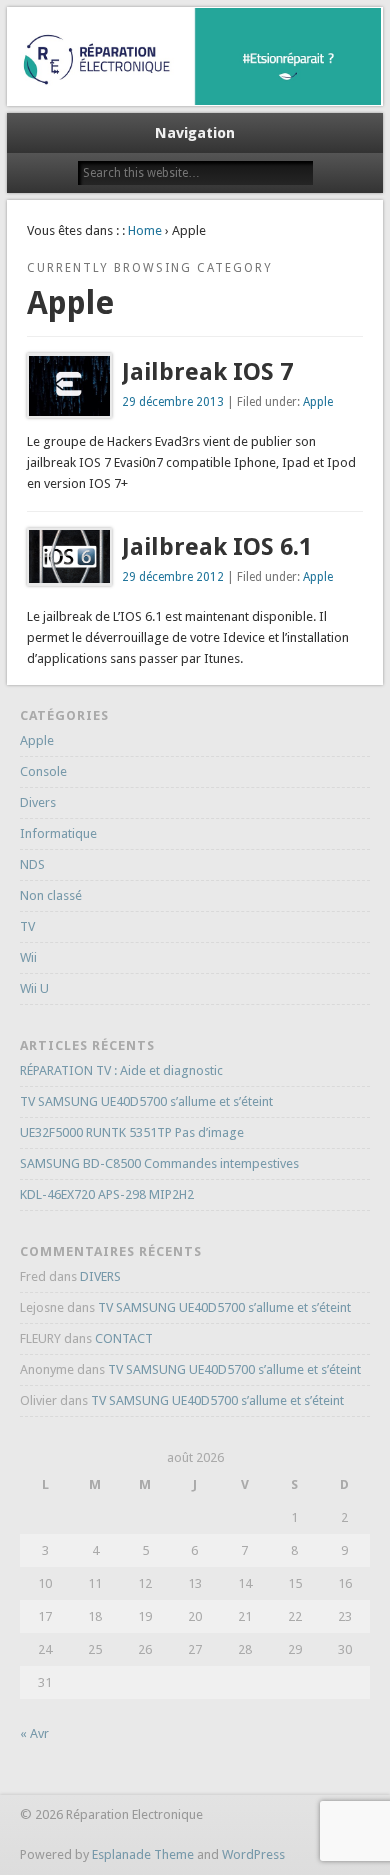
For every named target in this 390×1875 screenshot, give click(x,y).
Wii (28, 957)
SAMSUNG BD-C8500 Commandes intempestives (159, 1163)
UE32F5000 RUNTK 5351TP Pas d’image (132, 1132)
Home (145, 230)
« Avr (34, 1733)
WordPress (253, 1854)
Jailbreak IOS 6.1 (217, 547)
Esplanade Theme (143, 1854)
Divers (38, 802)
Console (43, 771)
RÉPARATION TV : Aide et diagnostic (121, 1070)
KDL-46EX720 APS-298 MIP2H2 (107, 1194)
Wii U (34, 988)
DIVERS (100, 1276)
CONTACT (124, 1338)
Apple (318, 402)
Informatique (58, 833)
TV (27, 926)
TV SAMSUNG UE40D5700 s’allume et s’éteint (146, 1101)
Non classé (51, 895)
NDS (32, 864)
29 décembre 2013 (173, 402)
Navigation (195, 133)
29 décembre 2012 (173, 577)
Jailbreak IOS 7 (207, 372)
